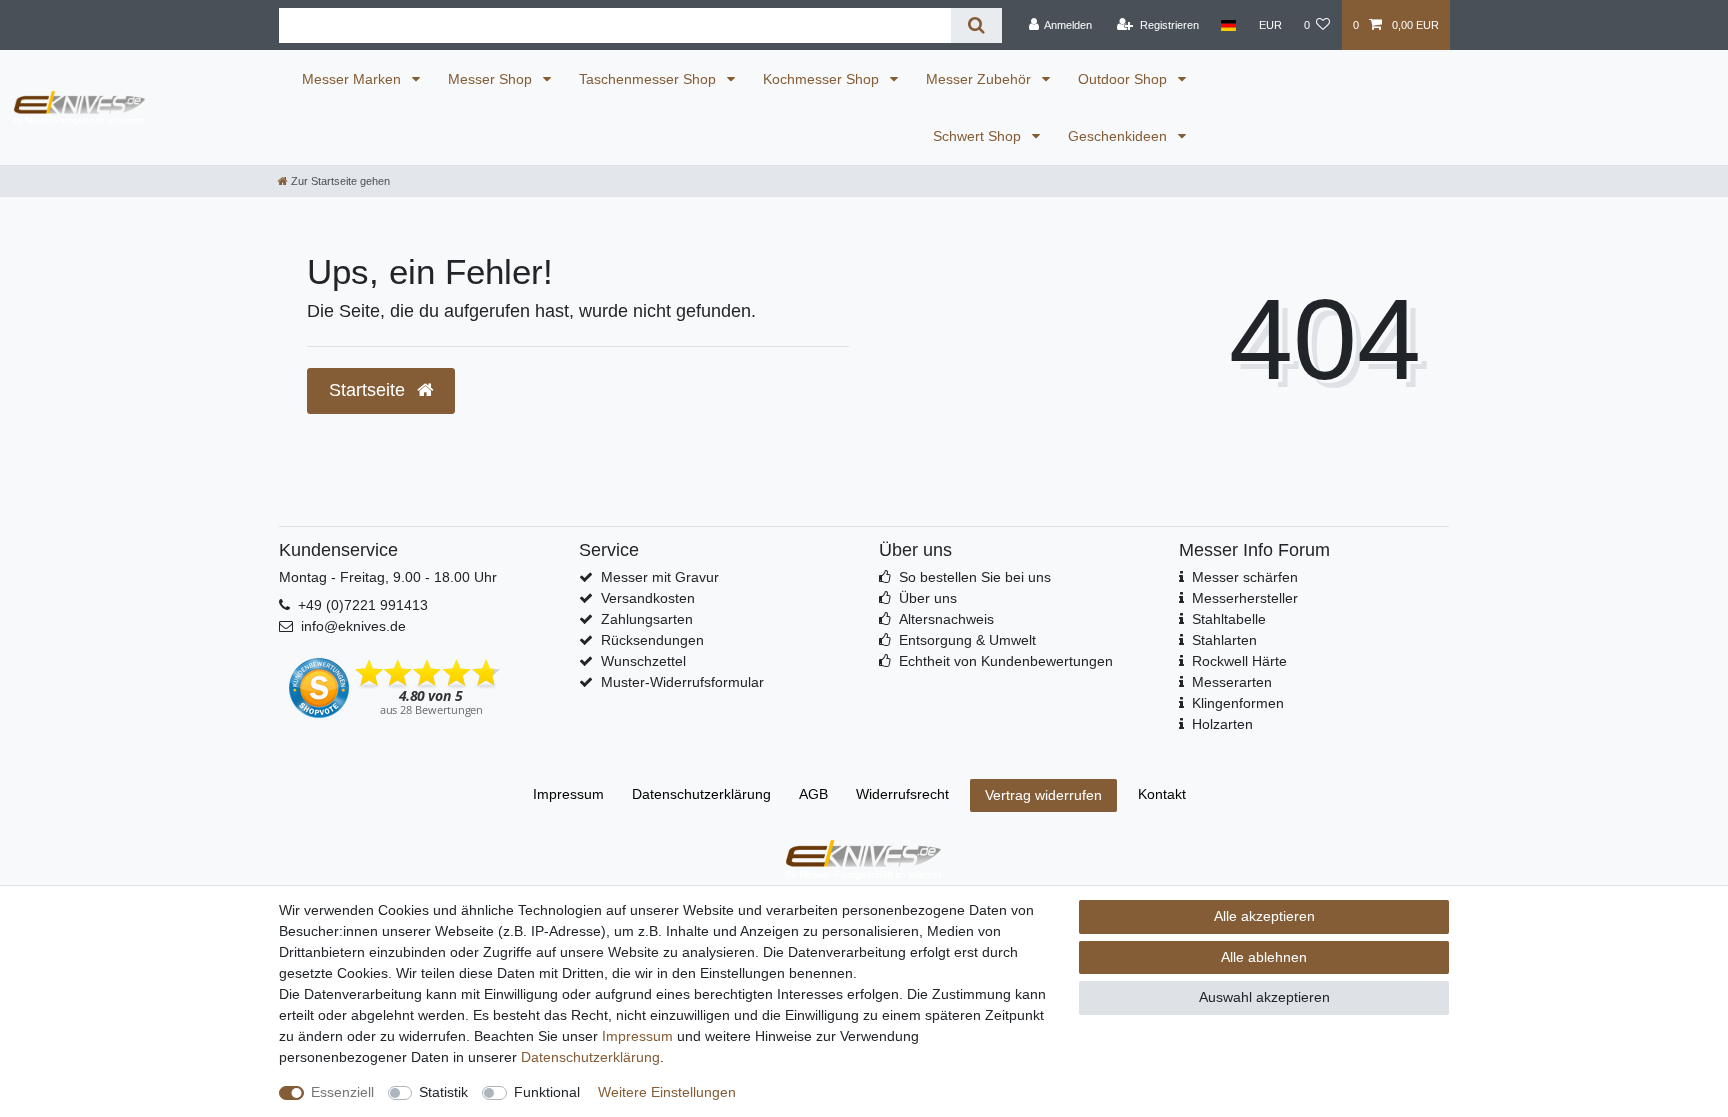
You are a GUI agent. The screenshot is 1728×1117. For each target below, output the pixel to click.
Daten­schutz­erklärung (701, 794)
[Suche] (976, 25)
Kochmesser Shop (823, 79)
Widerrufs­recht (902, 794)
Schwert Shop (979, 136)
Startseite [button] (369, 390)
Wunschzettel (643, 661)
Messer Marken (353, 79)
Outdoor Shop (1124, 79)
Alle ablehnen (1264, 957)
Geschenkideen (1119, 136)
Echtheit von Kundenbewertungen (1006, 661)
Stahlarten (1224, 640)
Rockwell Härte (1239, 661)
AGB (813, 794)
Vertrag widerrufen (1043, 795)
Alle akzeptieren (1264, 916)
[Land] (1228, 25)
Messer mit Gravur (660, 577)
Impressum (568, 794)
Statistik (443, 1092)
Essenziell (342, 1092)
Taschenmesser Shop (649, 79)
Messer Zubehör (980, 79)
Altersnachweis (946, 619)
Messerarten (1232, 682)
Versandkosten (648, 598)
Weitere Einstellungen (667, 1092)
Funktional (547, 1092)
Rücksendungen (652, 640)
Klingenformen (1238, 703)
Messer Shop (492, 79)
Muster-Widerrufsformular (682, 682)
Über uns (928, 598)
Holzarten (1222, 724)
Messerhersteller (1245, 598)
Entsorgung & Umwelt (967, 640)
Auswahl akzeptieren (1264, 997)
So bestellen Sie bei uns (975, 577)
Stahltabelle (1229, 619)
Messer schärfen (1245, 577)
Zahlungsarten (647, 619)
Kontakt (1162, 794)
